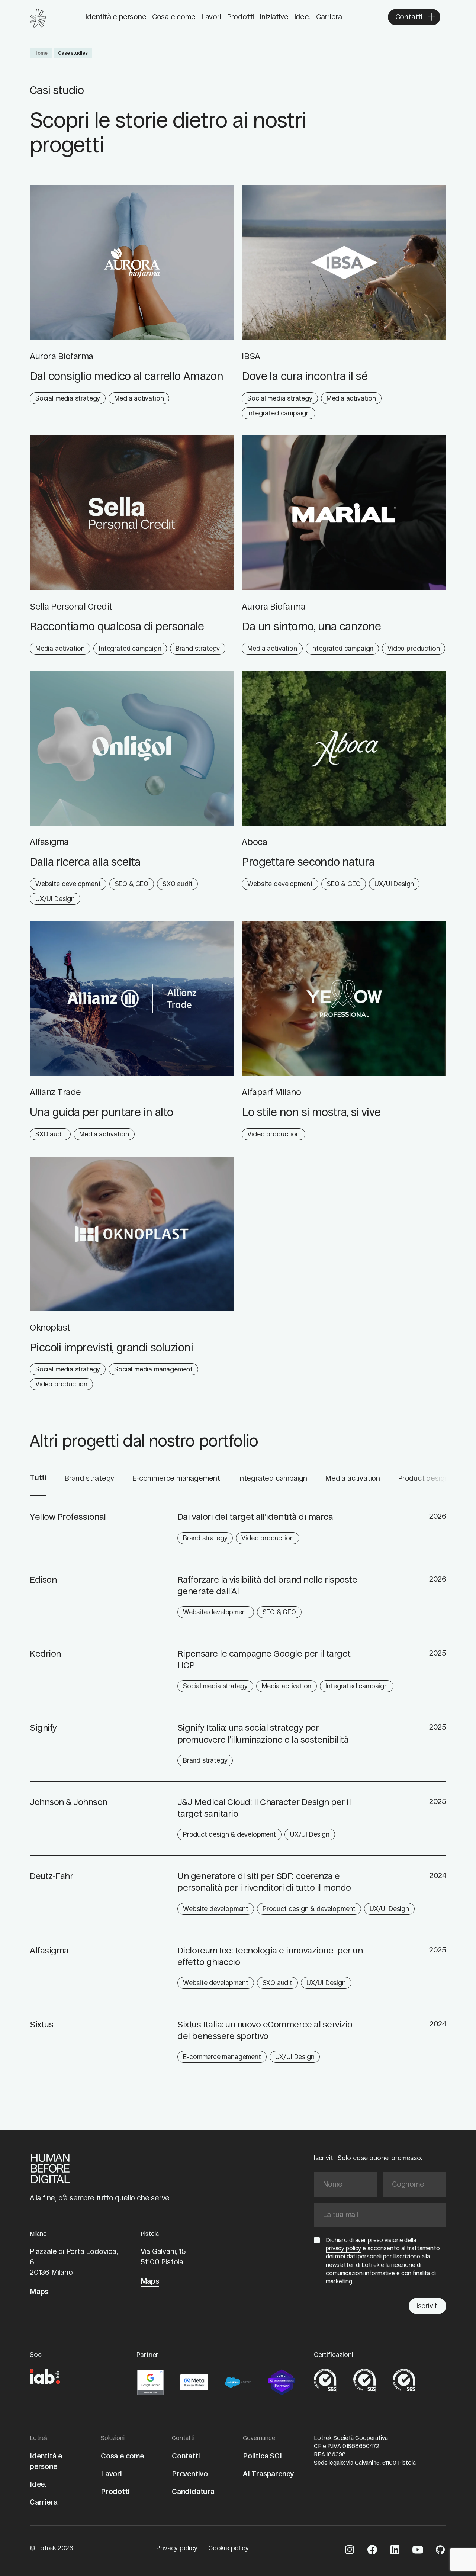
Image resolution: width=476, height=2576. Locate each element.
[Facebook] (372, 2551)
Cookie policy (229, 2548)
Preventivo (190, 2474)
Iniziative (274, 17)
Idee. (302, 17)
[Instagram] (350, 2551)
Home (41, 53)
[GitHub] (440, 2551)
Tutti (38, 1478)
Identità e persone (116, 17)
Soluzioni (113, 2438)
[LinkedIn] (395, 2551)
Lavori (211, 17)
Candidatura (193, 2492)
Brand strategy (89, 1478)
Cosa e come (174, 17)
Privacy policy (177, 2548)
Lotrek (39, 2438)
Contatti (183, 2438)
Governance (259, 2438)
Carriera (329, 17)
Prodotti (240, 17)
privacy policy (343, 2248)
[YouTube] (418, 2551)
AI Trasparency (268, 2474)
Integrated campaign (273, 1478)
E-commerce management (176, 1478)
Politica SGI (262, 2456)
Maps (39, 2292)
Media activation (353, 1478)
